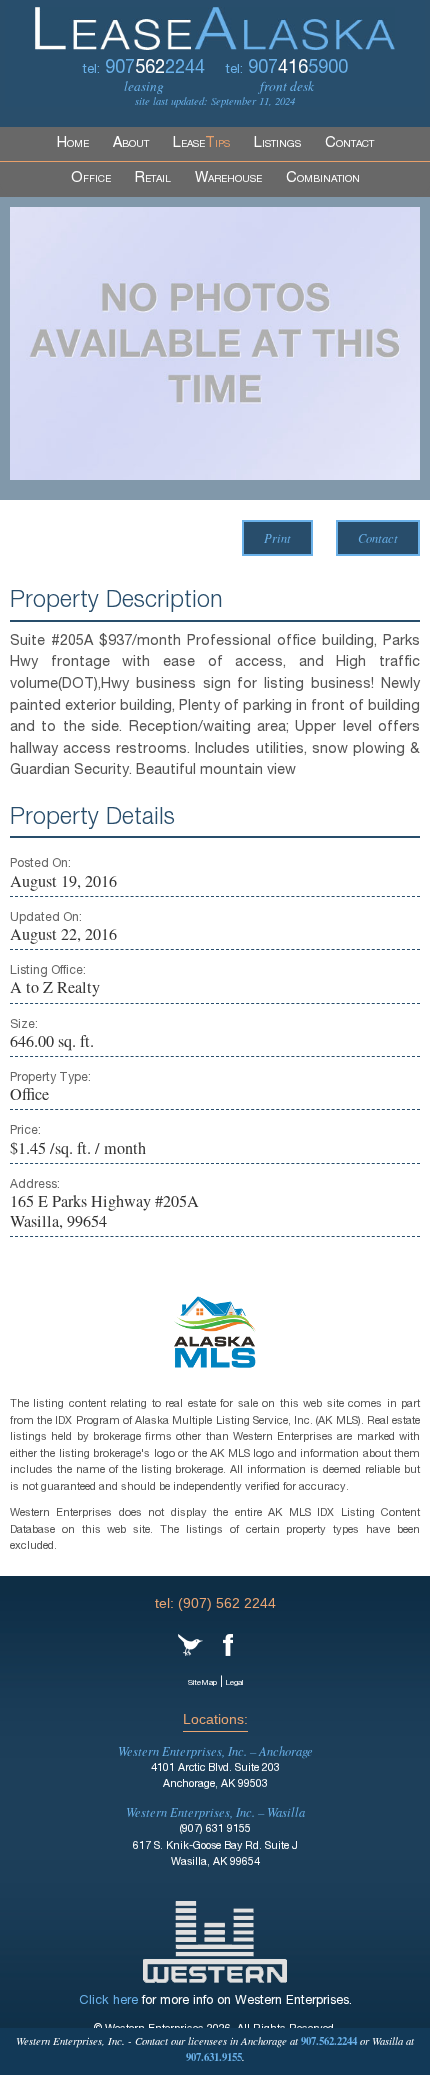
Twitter (190, 1645)
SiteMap (202, 1683)
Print (277, 538)
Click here (108, 2001)
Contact (349, 144)
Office (91, 179)
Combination (323, 179)
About (131, 144)
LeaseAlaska (215, 25)
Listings (277, 144)
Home (73, 144)
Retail (153, 179)
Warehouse (228, 179)
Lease (201, 144)
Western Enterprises (215, 1942)
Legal (234, 1683)
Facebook (228, 1645)
